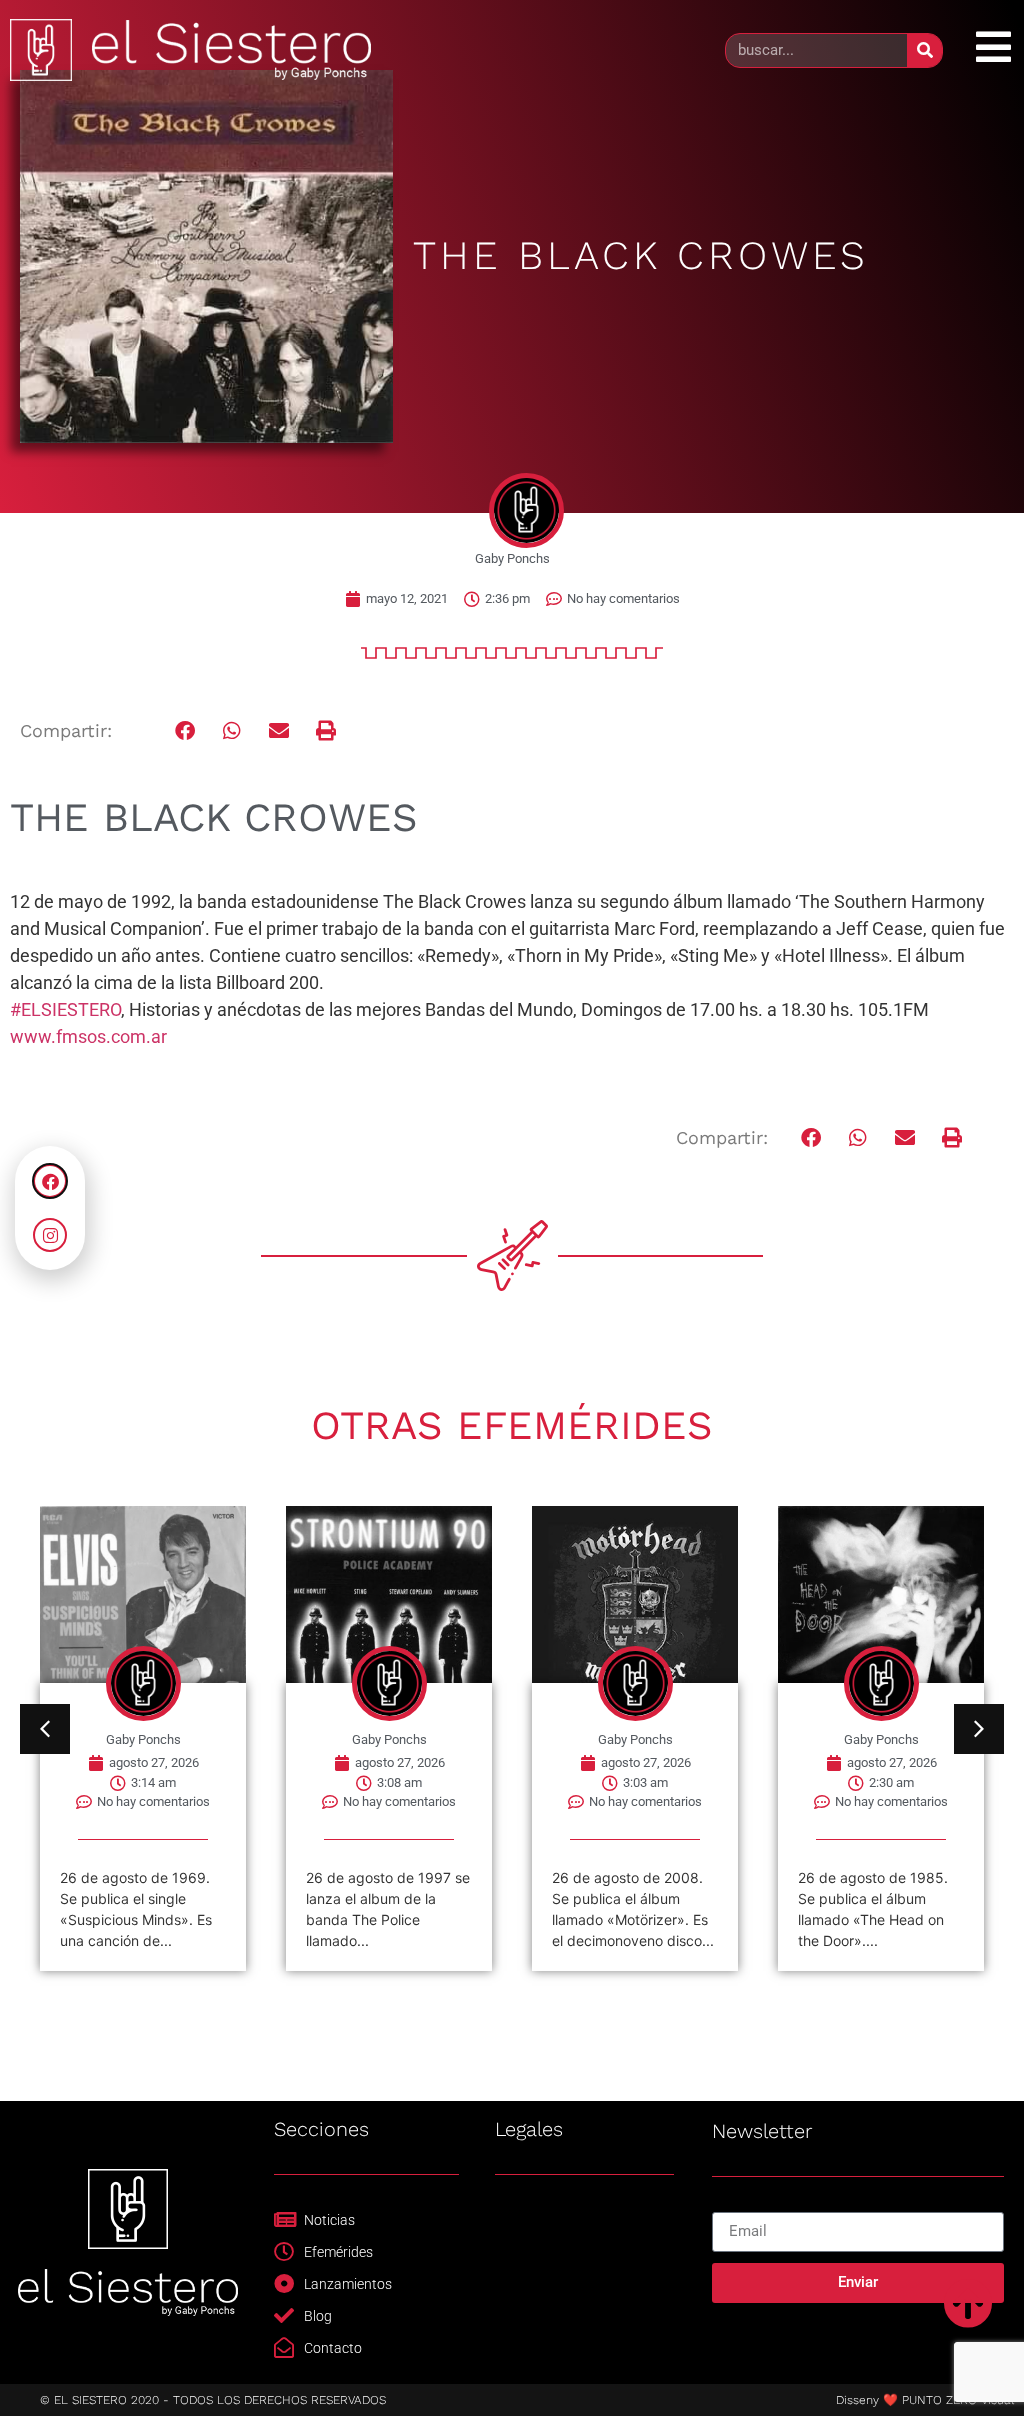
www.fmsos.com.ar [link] (88, 1036)
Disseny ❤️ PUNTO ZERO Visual (925, 2400)
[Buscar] (924, 50)
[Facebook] (50, 1181)
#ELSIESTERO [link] (65, 1009)
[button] (185, 730)
